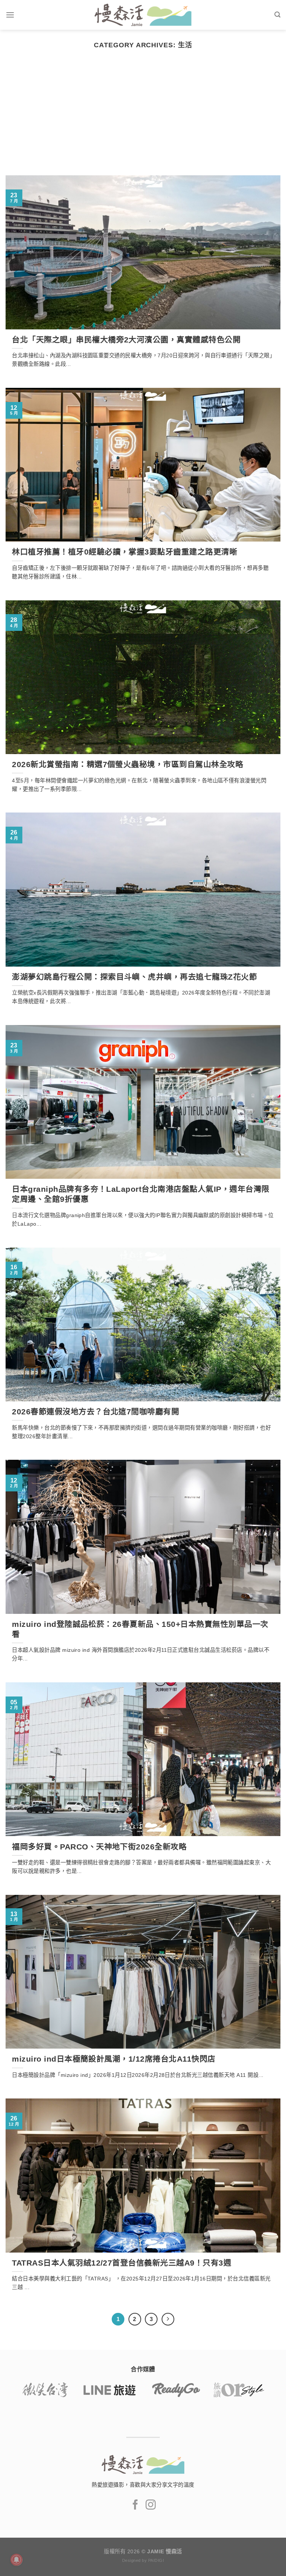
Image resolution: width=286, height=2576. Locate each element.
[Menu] (10, 15)
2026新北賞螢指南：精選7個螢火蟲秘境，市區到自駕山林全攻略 (128, 764)
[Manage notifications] (16, 2560)
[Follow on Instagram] (151, 2505)
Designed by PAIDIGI (143, 2560)
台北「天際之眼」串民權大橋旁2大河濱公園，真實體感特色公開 (126, 340)
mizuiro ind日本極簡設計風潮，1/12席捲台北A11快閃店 (114, 2059)
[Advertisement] (143, 119)
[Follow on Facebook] (135, 2505)
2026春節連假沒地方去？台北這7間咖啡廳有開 (96, 1412)
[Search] (277, 15)
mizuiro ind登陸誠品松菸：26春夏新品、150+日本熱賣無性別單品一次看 (140, 1629)
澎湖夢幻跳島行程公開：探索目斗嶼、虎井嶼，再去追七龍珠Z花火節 (134, 977)
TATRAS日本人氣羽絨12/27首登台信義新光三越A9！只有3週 (122, 2263)
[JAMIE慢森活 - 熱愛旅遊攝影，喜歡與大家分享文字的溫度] (143, 15)
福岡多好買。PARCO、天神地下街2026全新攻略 (99, 1847)
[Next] (168, 2319)
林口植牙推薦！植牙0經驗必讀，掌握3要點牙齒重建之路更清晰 (125, 552)
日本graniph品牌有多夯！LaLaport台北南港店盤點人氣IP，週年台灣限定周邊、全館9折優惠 (141, 1194)
